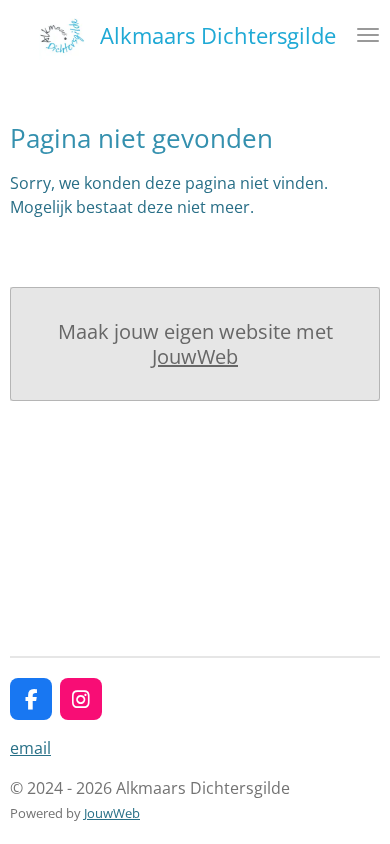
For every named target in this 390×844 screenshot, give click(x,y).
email (30, 748)
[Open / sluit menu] (368, 35)
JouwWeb (195, 356)
